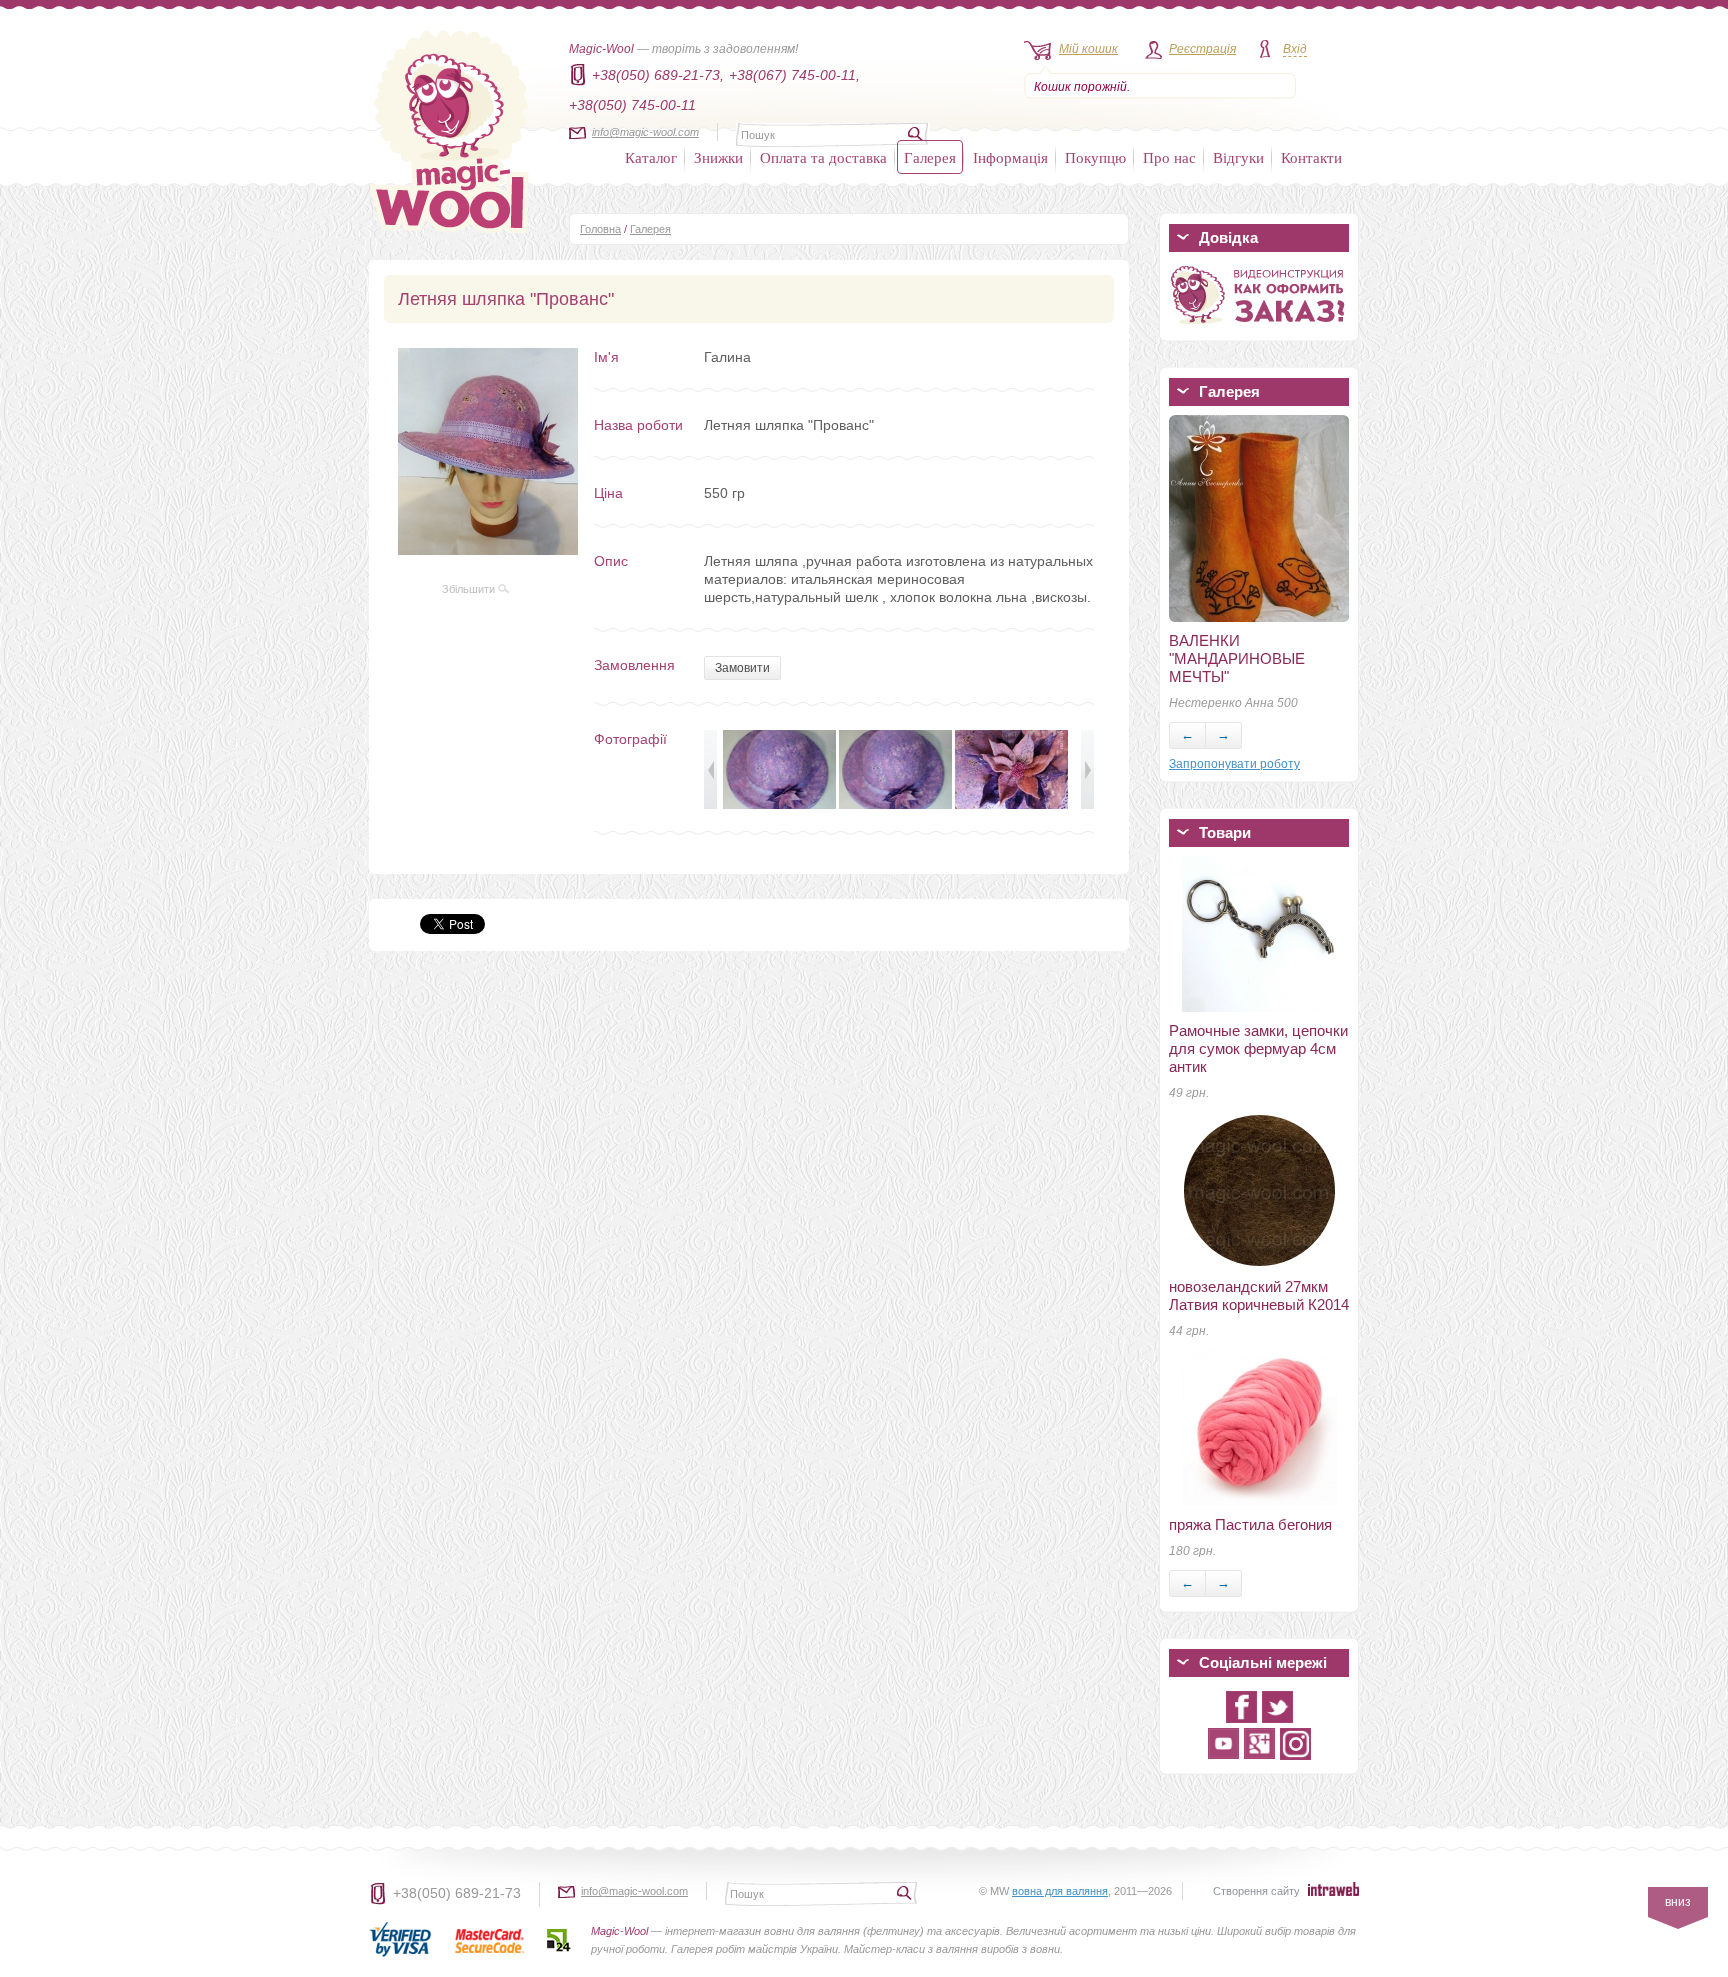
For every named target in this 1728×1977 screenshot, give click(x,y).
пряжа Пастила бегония (1250, 1524)
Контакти (1311, 157)
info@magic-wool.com (645, 132)
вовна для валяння (1060, 1891)
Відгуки (1238, 157)
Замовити (742, 668)
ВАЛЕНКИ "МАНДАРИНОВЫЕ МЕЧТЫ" (1237, 658)
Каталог (651, 157)
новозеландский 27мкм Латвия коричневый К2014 (1259, 1295)
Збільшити (470, 589)
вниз (1678, 1902)
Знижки (718, 157)
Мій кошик (1088, 49)
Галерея (930, 157)
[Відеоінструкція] (1259, 328)
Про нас (1169, 157)
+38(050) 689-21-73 (457, 1893)
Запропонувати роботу (1234, 764)
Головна (600, 229)
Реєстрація (1202, 49)
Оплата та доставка (823, 157)
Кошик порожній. (1082, 87)
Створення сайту (1256, 1891)
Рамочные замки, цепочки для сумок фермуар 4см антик (1258, 1048)
